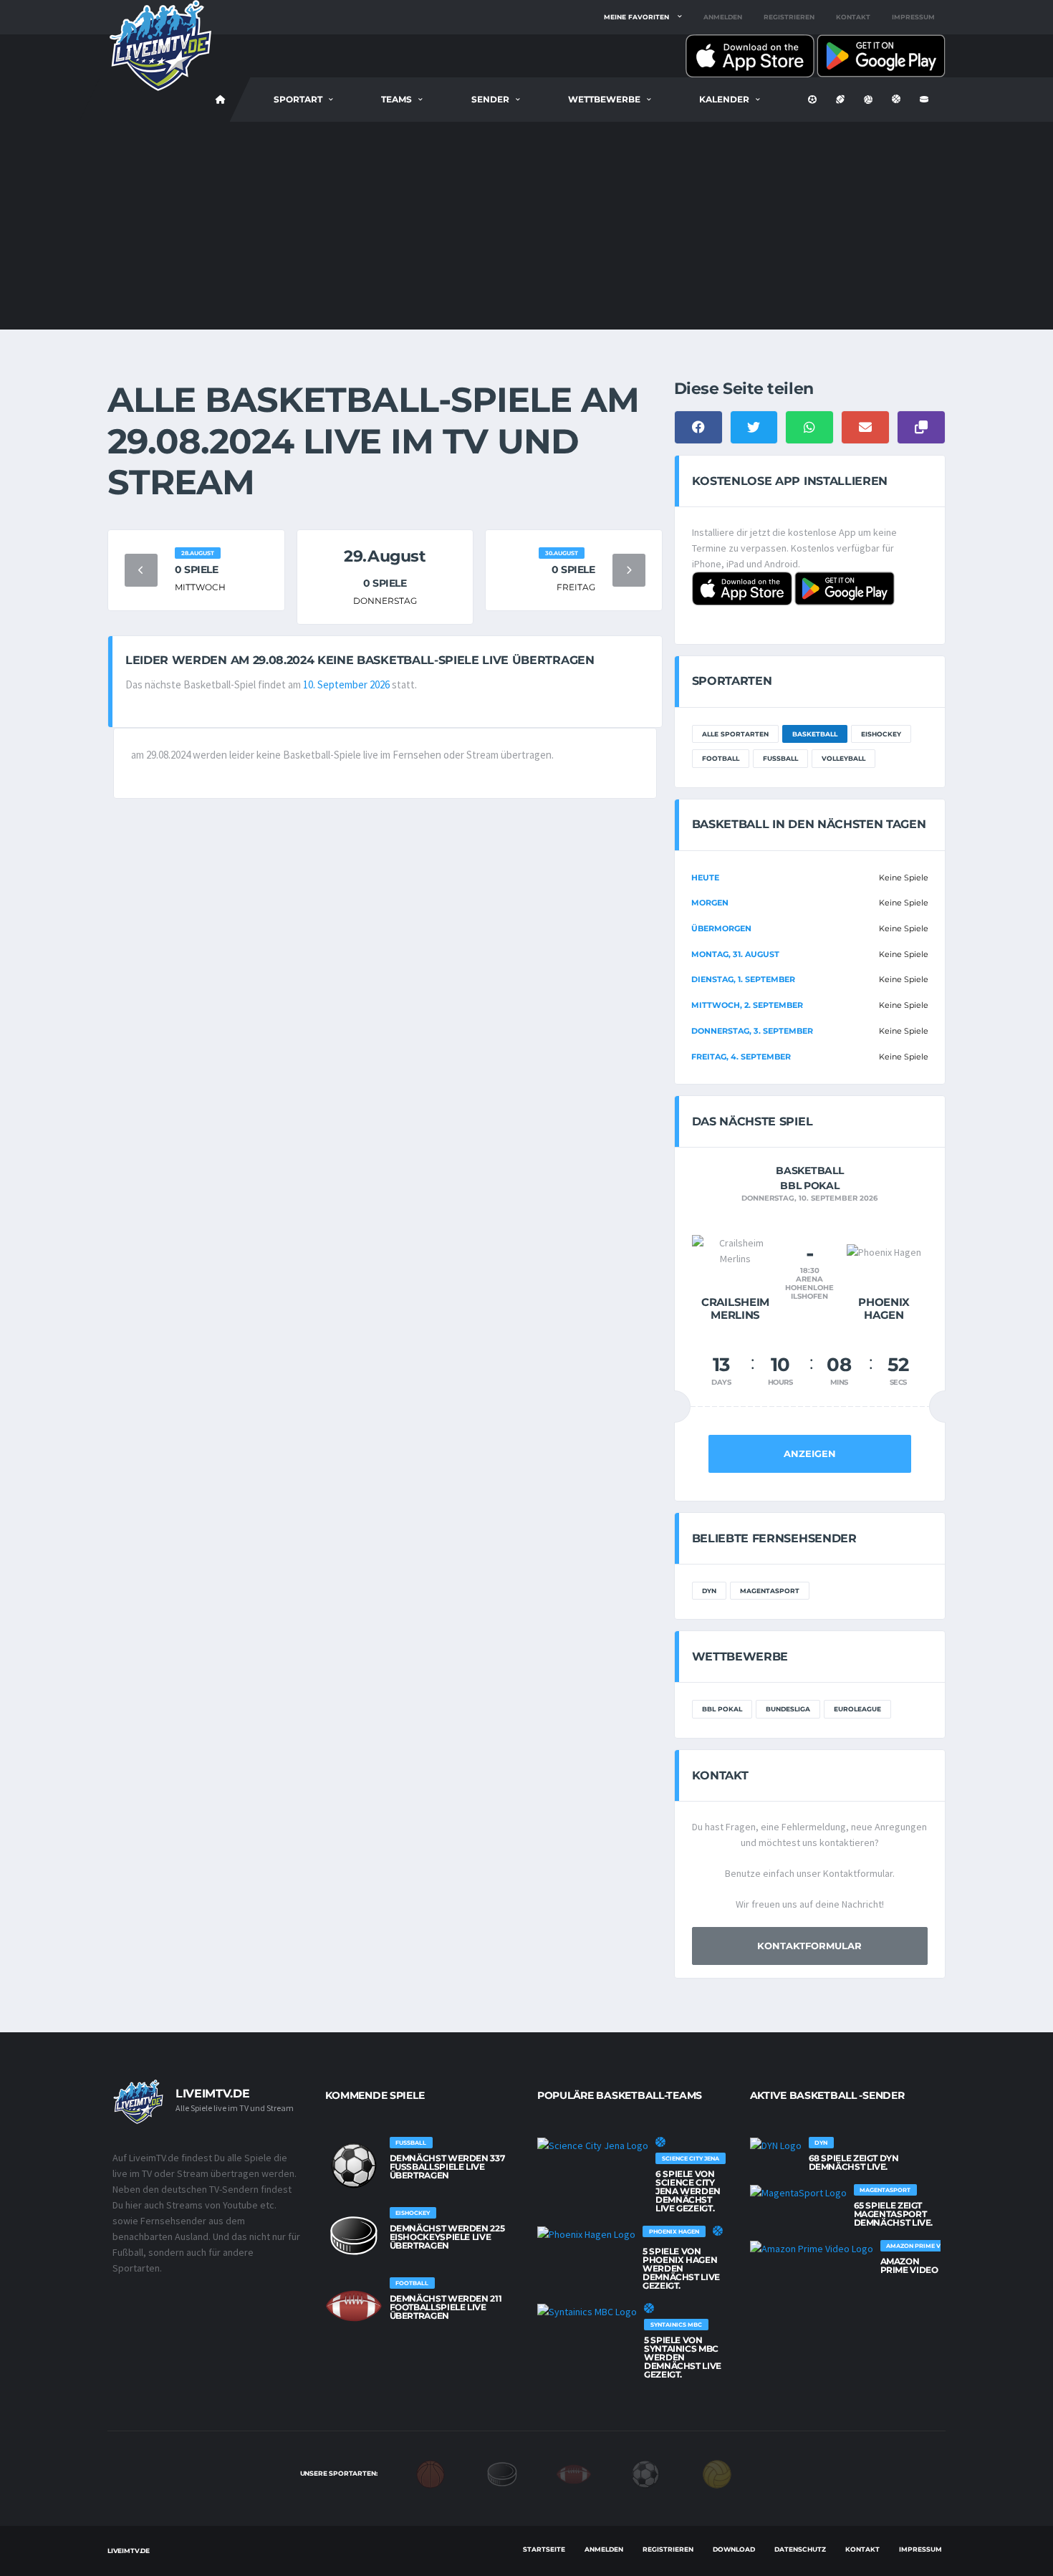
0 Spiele (197, 569)
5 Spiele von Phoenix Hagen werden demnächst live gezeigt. (681, 2268)
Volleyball (843, 758)
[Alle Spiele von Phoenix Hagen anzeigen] (586, 2234)
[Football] (574, 2473)
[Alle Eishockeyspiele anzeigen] (354, 2236)
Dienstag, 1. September (743, 979)
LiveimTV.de (129, 2551)
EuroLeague (857, 1709)
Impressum (913, 17)
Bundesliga (788, 1709)
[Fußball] (645, 2473)
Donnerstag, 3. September (752, 1031)
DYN (709, 1591)
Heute (705, 878)
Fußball (780, 758)
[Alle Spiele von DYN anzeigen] (776, 2145)
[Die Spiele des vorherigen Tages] (141, 570)
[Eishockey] (502, 2473)
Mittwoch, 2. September (747, 1005)
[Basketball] (431, 2473)
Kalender (724, 99)
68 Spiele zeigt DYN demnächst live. (854, 2162)
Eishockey (881, 734)
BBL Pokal (722, 1709)
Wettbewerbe (604, 99)
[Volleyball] (717, 2473)
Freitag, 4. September (741, 1057)
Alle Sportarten (735, 734)
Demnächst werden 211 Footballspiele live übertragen (446, 2307)
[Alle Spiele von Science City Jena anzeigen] (593, 2145)
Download (734, 2549)
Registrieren (789, 17)
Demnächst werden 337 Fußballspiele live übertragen (447, 2167)
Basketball (815, 734)
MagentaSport (770, 1591)
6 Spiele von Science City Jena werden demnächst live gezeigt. (688, 2191)
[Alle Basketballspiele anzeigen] (660, 2142)
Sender (490, 99)
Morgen (710, 903)
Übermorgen (721, 928)
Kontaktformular (809, 1946)
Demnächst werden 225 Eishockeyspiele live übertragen (447, 2237)
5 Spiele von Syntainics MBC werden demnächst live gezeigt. (683, 2357)
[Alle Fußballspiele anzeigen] (354, 2166)
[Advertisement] (526, 229)
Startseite (544, 2549)
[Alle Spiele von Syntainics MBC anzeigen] (587, 2312)
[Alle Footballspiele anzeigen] (354, 2306)
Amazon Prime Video (909, 2265)
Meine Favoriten (636, 17)
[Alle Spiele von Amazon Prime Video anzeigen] (812, 2249)
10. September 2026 (346, 684)
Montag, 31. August (735, 954)
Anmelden (723, 17)
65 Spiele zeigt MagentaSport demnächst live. (894, 2214)
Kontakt (853, 17)
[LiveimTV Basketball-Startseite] (221, 100)
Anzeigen (810, 1453)
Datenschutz (800, 2549)
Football (721, 758)
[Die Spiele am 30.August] (629, 570)
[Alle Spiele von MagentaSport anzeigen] (798, 2193)
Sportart (298, 99)
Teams (396, 99)
